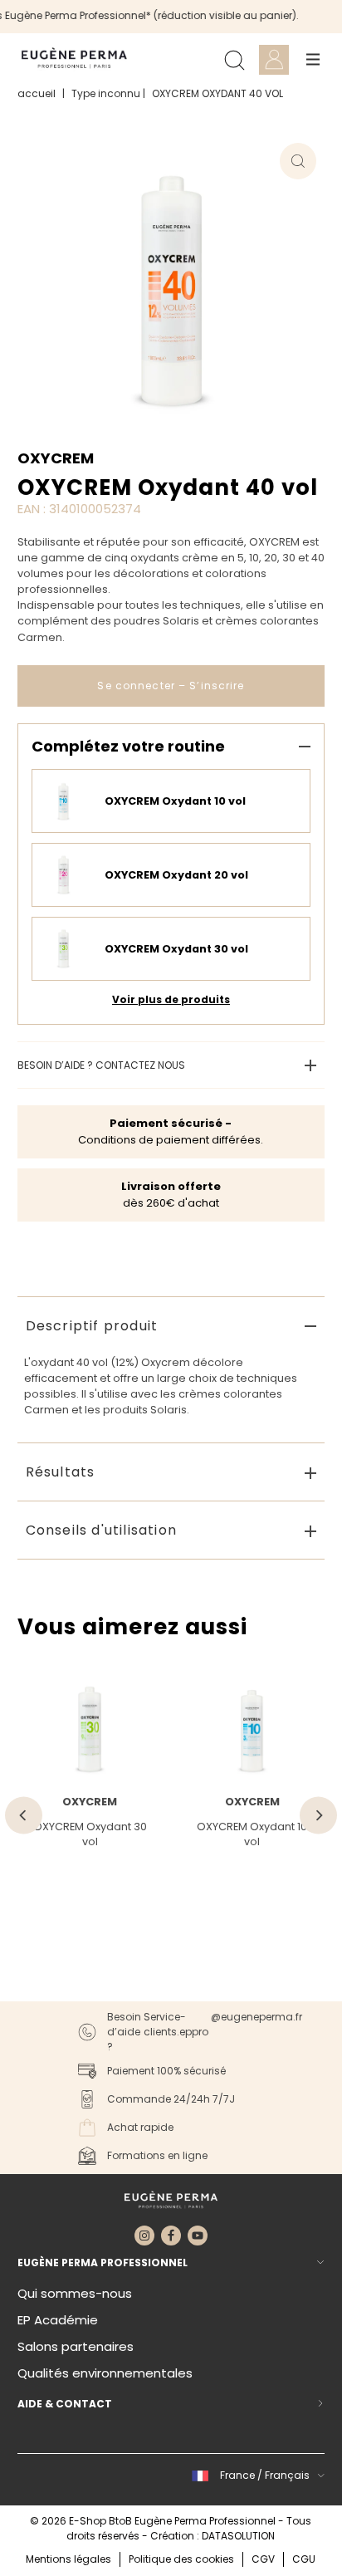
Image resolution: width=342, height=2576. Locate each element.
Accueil (37, 93)
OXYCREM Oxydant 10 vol (252, 1834)
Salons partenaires (76, 2346)
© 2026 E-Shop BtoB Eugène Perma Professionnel (154, 2521)
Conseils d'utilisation (101, 1530)
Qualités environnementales (105, 2373)
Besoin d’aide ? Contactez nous (101, 1065)
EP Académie (58, 2320)
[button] (256, 2476)
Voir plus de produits (171, 999)
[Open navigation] (313, 60)
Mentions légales (68, 2559)
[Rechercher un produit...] (234, 60)
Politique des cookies (181, 2559)
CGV (263, 2559)
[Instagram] (144, 2236)
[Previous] (24, 1816)
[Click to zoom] (298, 161)
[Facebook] (171, 2236)
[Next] (318, 1816)
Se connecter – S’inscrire (171, 686)
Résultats (61, 1472)
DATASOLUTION (238, 2536)
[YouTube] (198, 2236)
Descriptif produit (92, 1326)
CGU (304, 2559)
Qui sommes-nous (75, 2293)
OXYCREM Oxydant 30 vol (90, 1834)
